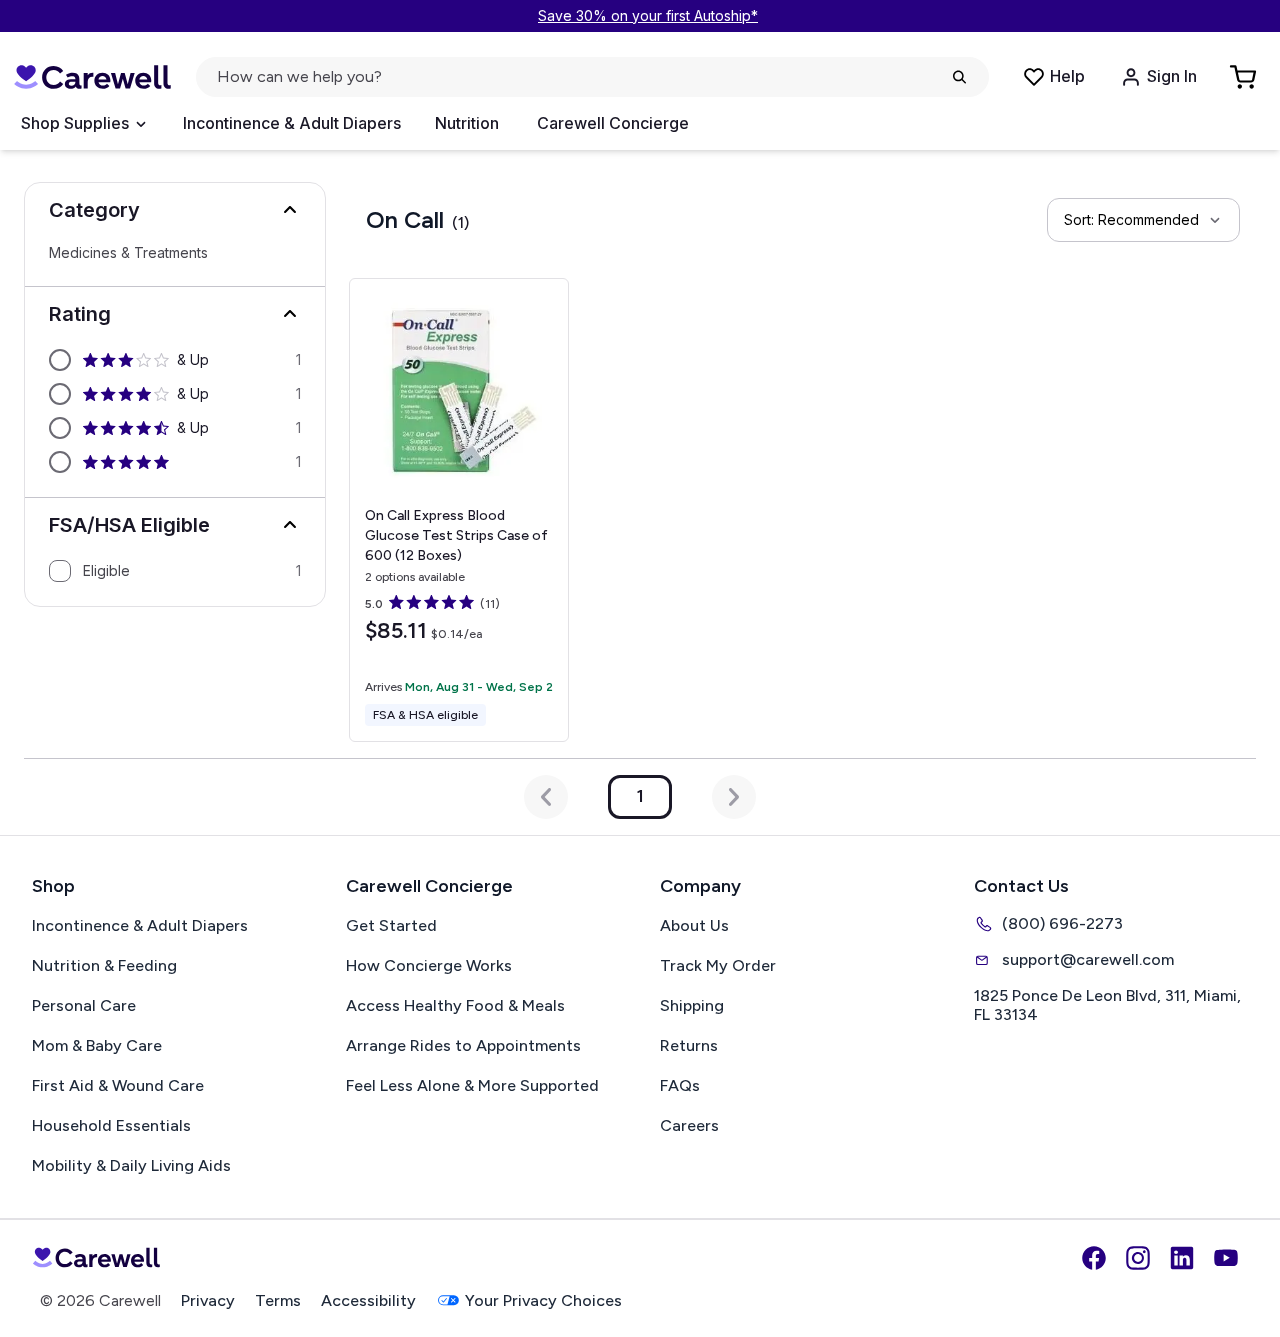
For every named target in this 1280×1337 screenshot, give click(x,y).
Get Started (391, 925)
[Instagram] (1138, 1258)
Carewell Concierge (613, 123)
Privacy (208, 1300)
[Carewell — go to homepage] (92, 77)
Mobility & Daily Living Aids (131, 1165)
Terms (278, 1300)
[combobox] (1143, 220)
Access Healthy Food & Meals (455, 1005)
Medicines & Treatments (128, 253)
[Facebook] (1094, 1258)
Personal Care (84, 1005)
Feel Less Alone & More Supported (472, 1085)
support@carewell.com (1088, 959)
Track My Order (718, 965)
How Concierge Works (429, 965)
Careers (689, 1125)
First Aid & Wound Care (118, 1085)
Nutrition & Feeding (104, 965)
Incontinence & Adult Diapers (292, 123)
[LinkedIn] (1182, 1258)
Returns (689, 1045)
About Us (694, 925)
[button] (175, 210)
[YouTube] (1226, 1258)
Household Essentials (111, 1125)
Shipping (692, 1005)
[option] (175, 360)
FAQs (680, 1085)
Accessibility (368, 1300)
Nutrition (467, 123)
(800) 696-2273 (1062, 923)
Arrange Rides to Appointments (463, 1045)
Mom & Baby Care (97, 1045)
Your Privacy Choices (543, 1300)
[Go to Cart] (1245, 77)
